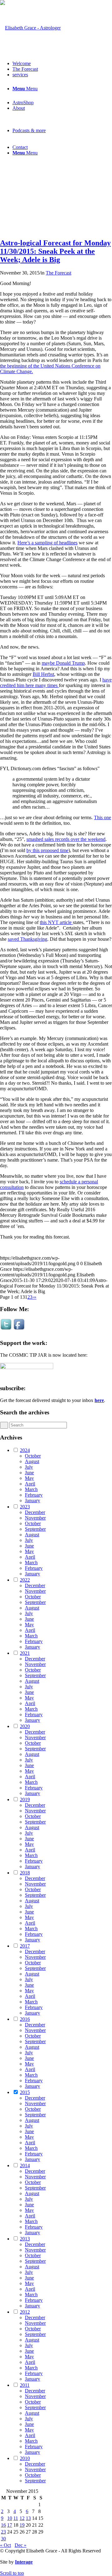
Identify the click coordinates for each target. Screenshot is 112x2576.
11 (16, 2518)
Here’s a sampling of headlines (47, 543)
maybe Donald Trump (63, 663)
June (29, 1473)
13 (28, 2518)
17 (10, 2525)
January (33, 1500)
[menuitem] (62, 64)
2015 (25, 2092)
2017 (25, 1946)
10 (10, 2518)
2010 (25, 2458)
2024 (25, 1450)
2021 (25, 1653)
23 (3, 2532)
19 (22, 2525)
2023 (25, 1507)
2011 (25, 2385)
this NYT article (56, 922)
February (34, 1495)
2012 (25, 2312)
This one (103, 817)
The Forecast (58, 273)
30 (3, 2539)
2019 (25, 1799)
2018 (25, 1873)
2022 (25, 1580)
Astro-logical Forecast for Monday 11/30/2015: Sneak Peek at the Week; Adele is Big (55, 251)
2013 (25, 2239)
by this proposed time (47, 850)
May (29, 1478)
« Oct (5, 2545)
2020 (25, 1726)
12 (22, 2518)
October (33, 1456)
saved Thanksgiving (28, 939)
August (32, 1461)
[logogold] (30, 28)
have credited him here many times (56, 683)
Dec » (21, 2545)
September (35, 1529)
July (29, 1467)
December (35, 1512)
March (31, 1489)
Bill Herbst (43, 674)
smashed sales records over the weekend (66, 839)
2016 (25, 2019)
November (35, 1518)
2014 (25, 2165)
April (30, 1484)
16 (3, 2525)
